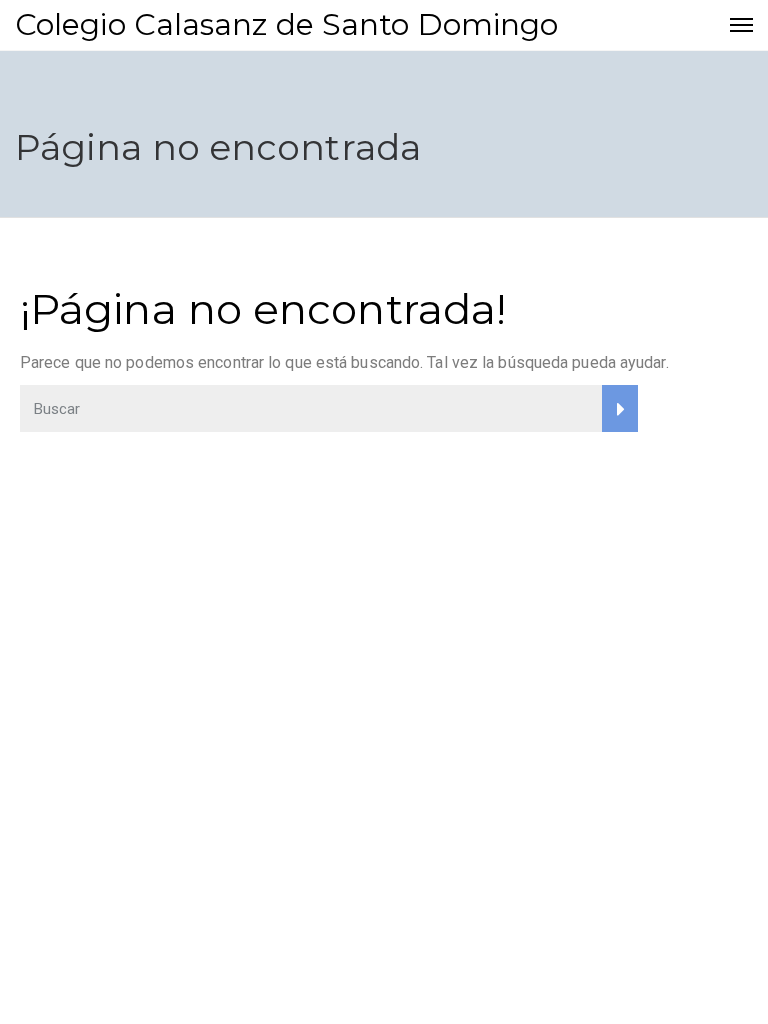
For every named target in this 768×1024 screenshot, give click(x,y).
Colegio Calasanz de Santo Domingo (286, 24)
